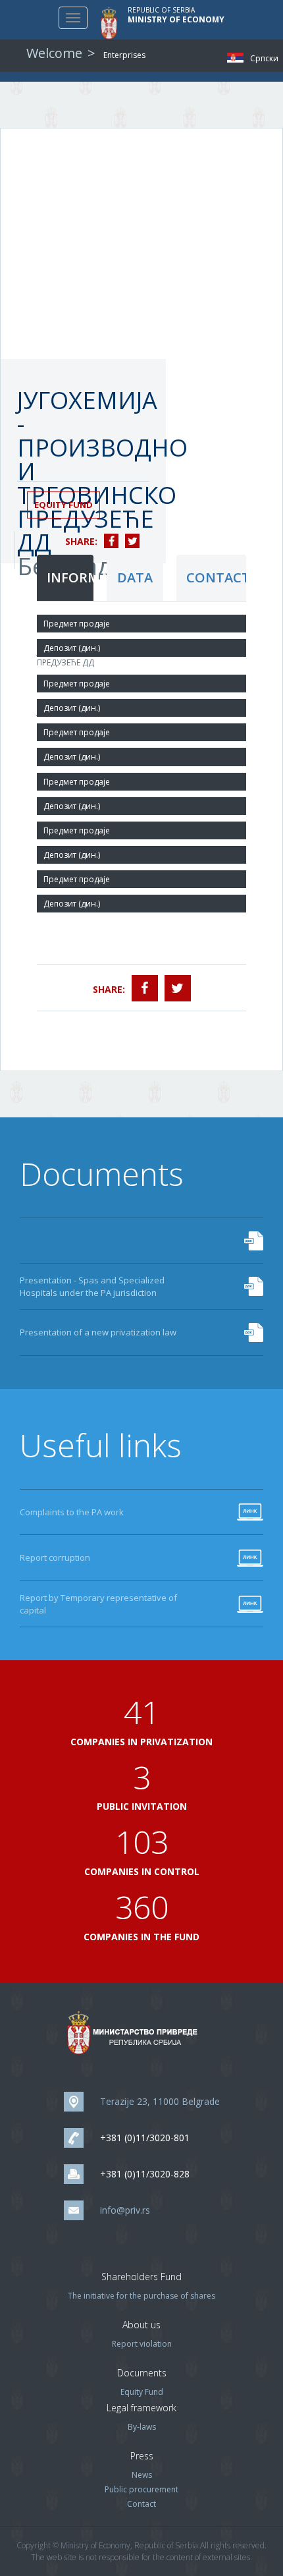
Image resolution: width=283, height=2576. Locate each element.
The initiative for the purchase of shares (141, 2296)
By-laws (142, 2427)
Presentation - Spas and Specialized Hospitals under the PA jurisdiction (92, 1286)
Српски (239, 58)
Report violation (142, 2344)
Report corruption (55, 1557)
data (135, 577)
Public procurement (141, 2489)
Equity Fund (64, 505)
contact (216, 577)
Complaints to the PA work (72, 1512)
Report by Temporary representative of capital (98, 1604)
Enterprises (124, 55)
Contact (141, 2504)
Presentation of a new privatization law (98, 1332)
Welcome (54, 53)
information (70, 577)
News (142, 2475)
